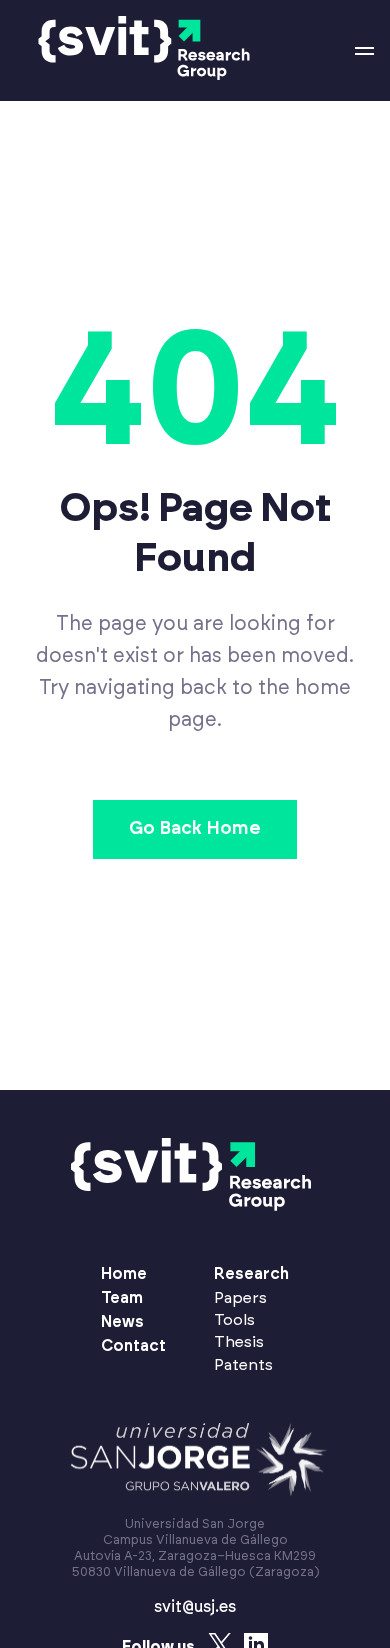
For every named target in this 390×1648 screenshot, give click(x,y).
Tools (234, 1320)
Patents (243, 1365)
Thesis (239, 1342)
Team (122, 1298)
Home (124, 1274)
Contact (133, 1346)
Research (251, 1274)
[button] (364, 51)
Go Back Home (195, 829)
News (122, 1322)
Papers (240, 1298)
